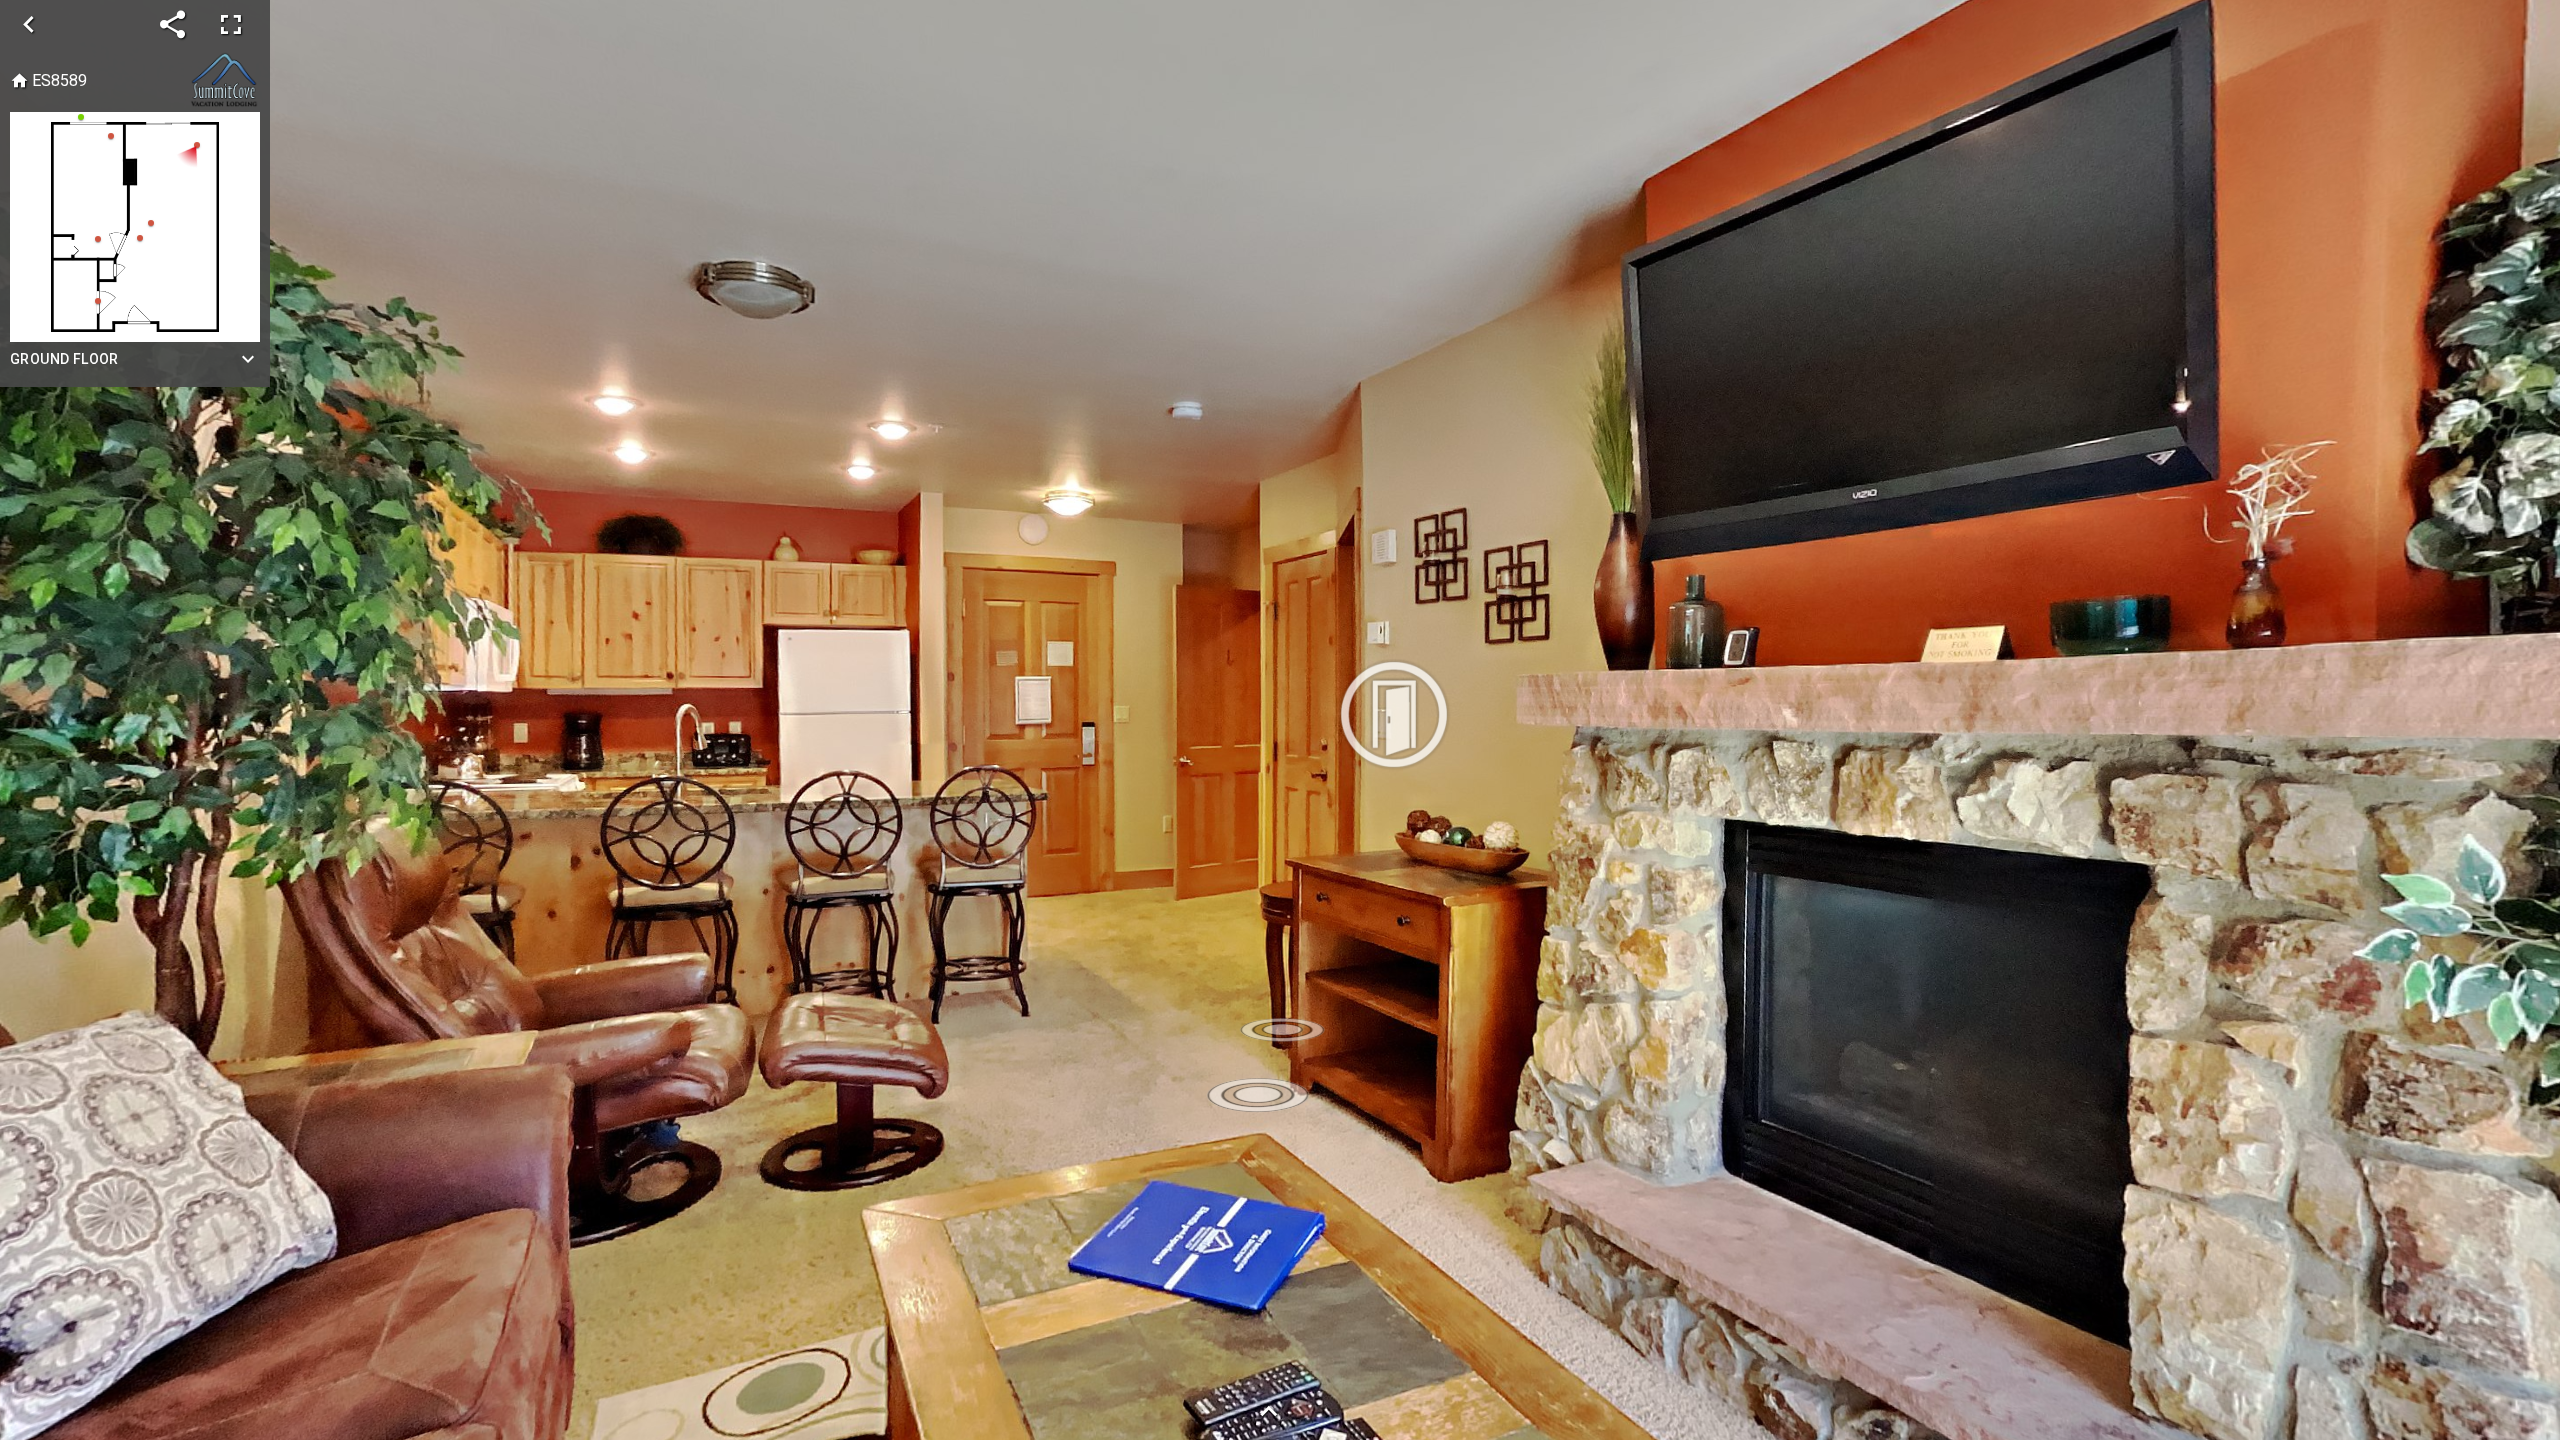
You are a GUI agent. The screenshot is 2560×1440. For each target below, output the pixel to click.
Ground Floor (64, 359)
